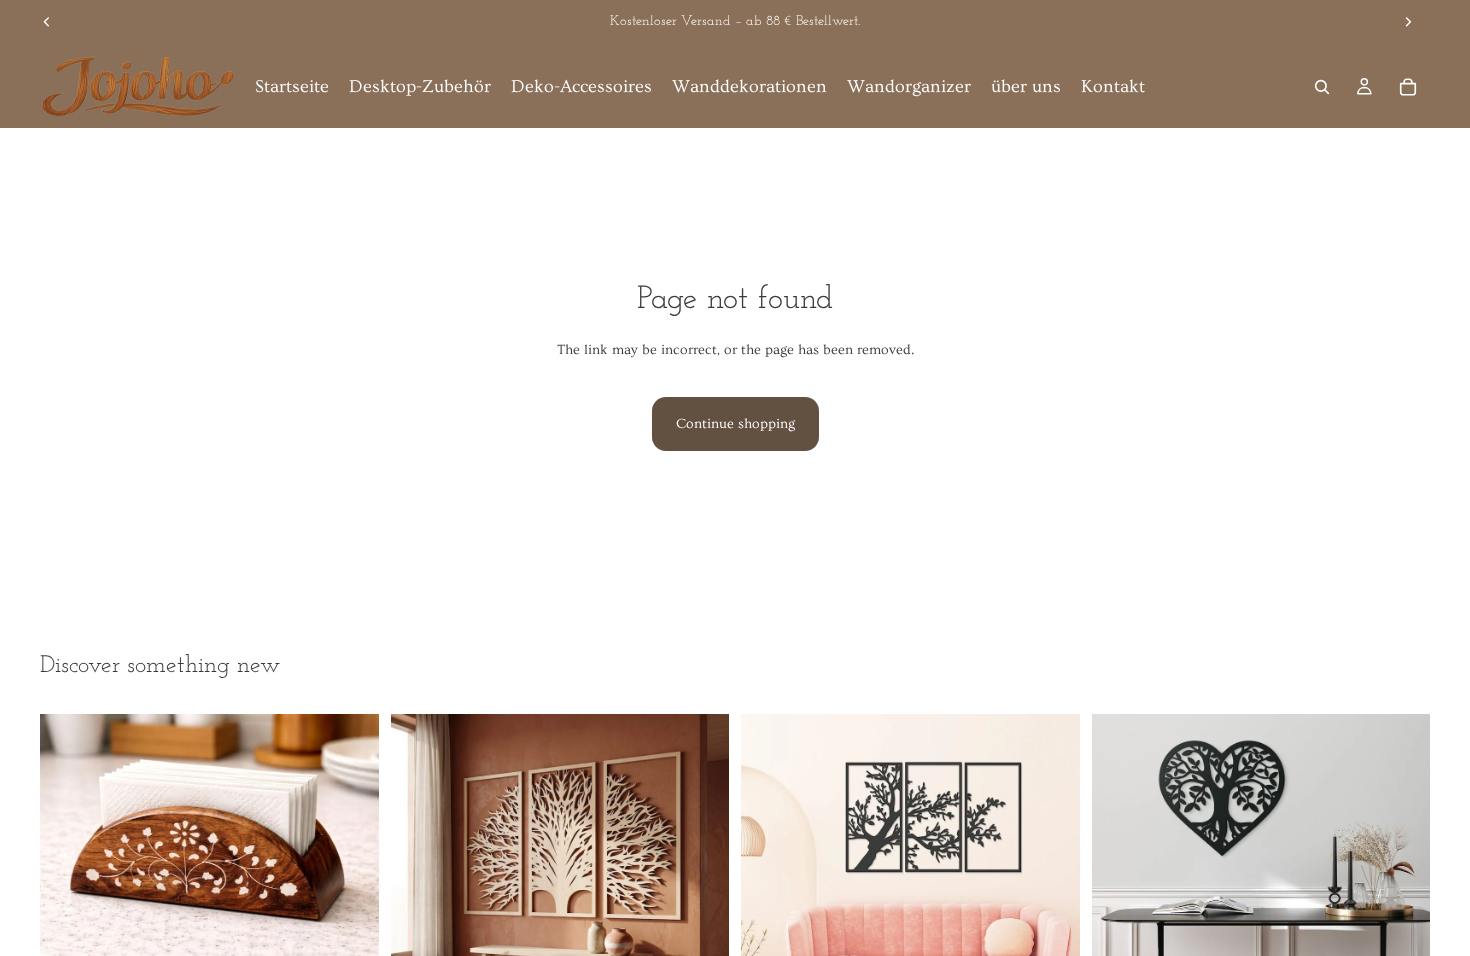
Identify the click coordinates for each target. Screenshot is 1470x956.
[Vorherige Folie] (47, 22)
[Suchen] (1322, 87)
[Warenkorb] (1408, 87)
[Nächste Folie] (1408, 22)
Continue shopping (735, 424)
